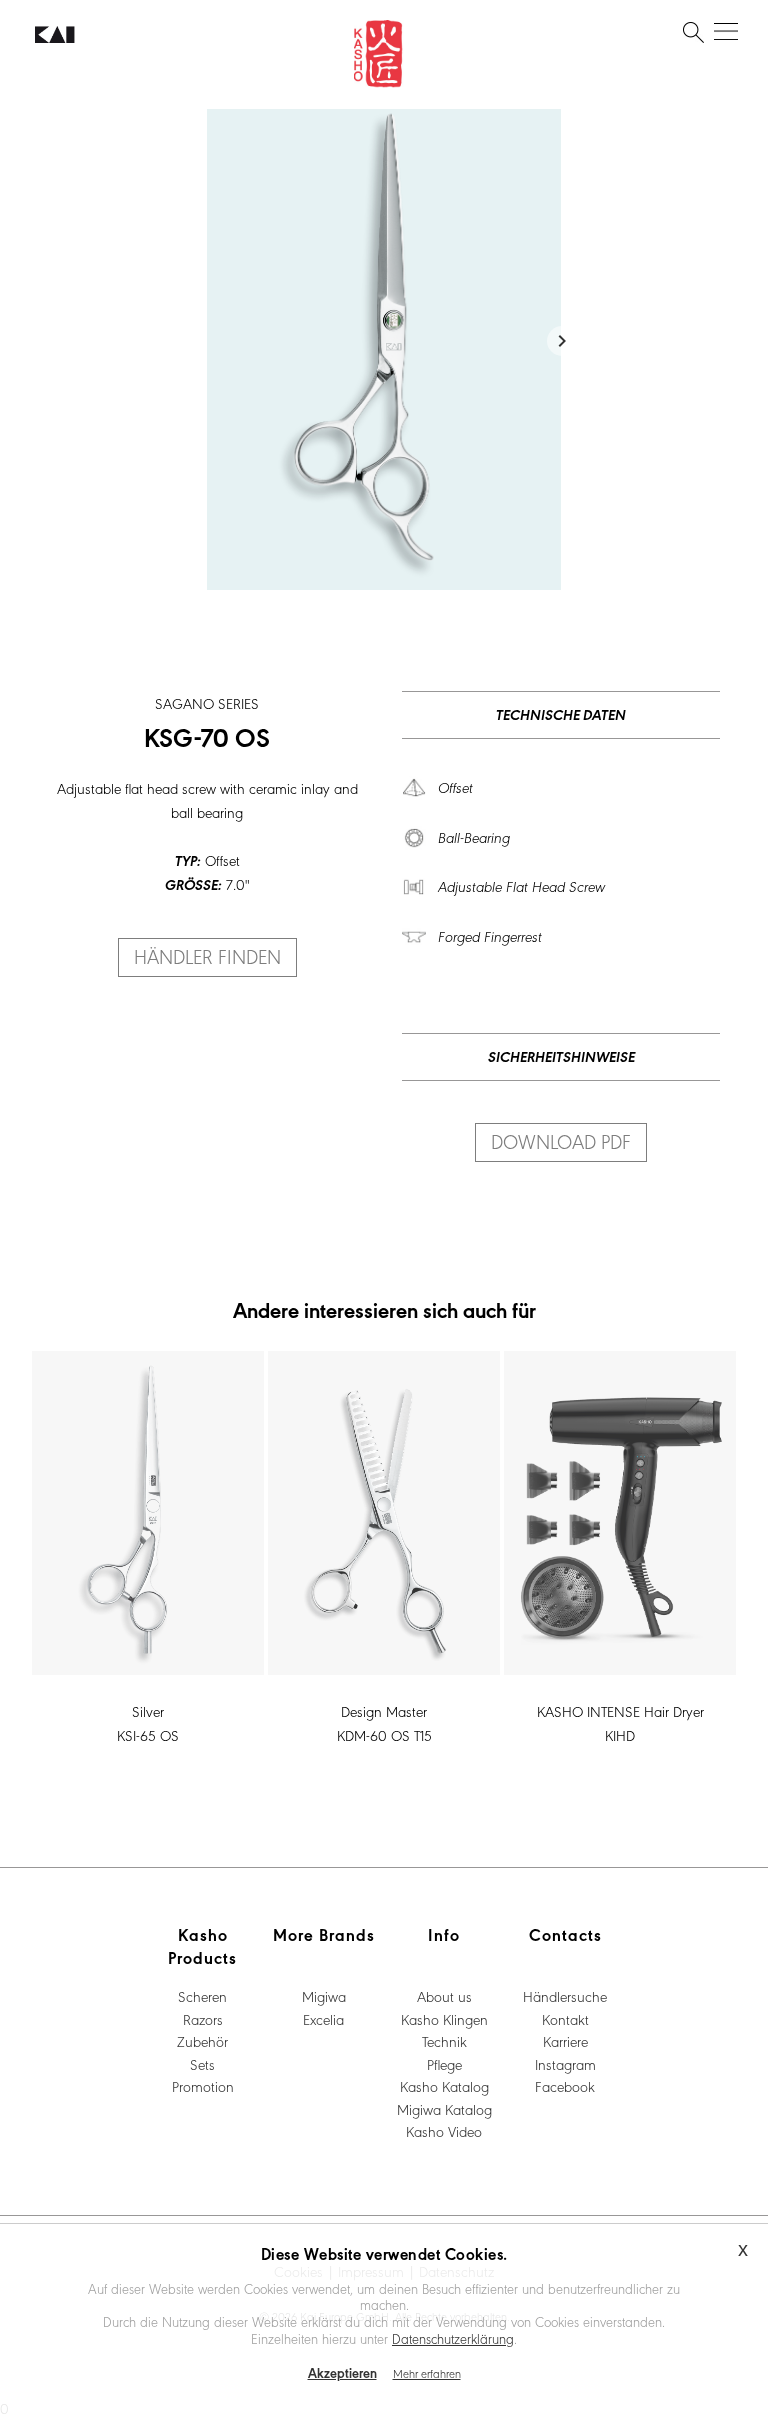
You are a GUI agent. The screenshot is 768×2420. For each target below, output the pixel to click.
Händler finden (207, 956)
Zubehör (202, 2041)
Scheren (202, 1996)
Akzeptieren (342, 2372)
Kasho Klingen (444, 2019)
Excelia (323, 2019)
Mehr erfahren (427, 2373)
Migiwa (324, 1996)
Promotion (203, 2086)
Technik (444, 2041)
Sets (202, 2064)
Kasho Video (444, 2131)
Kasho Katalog (444, 2086)
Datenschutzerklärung (453, 2338)
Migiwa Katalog (444, 2109)
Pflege (444, 2064)
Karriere (565, 2041)
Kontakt (565, 2019)
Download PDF (561, 1141)
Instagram (565, 2064)
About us (444, 1996)
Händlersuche (565, 1996)
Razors (203, 2019)
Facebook (565, 2086)
